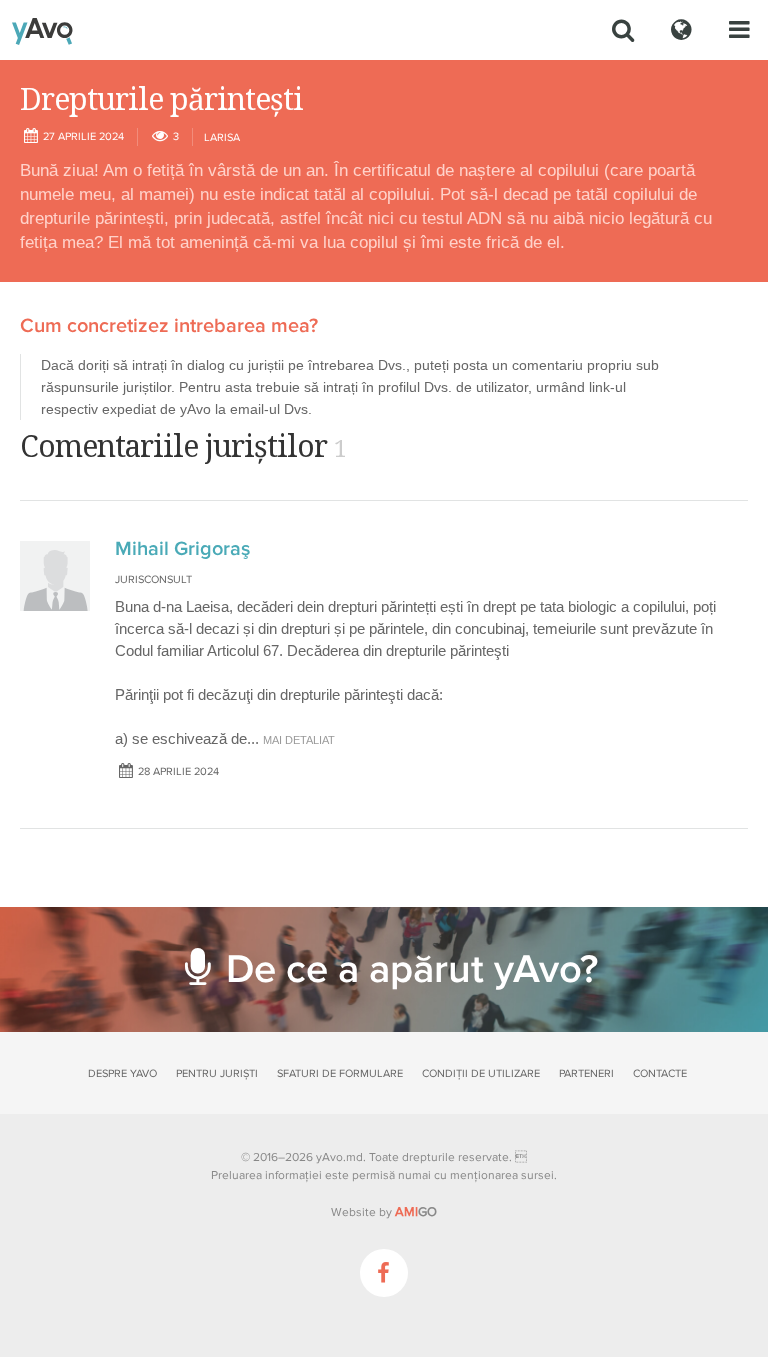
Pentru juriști (217, 1073)
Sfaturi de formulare (340, 1073)
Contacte (660, 1073)
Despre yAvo (122, 1073)
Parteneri (586, 1073)
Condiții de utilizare (481, 1073)
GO (416, 1212)
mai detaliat (299, 740)
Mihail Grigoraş (182, 549)
